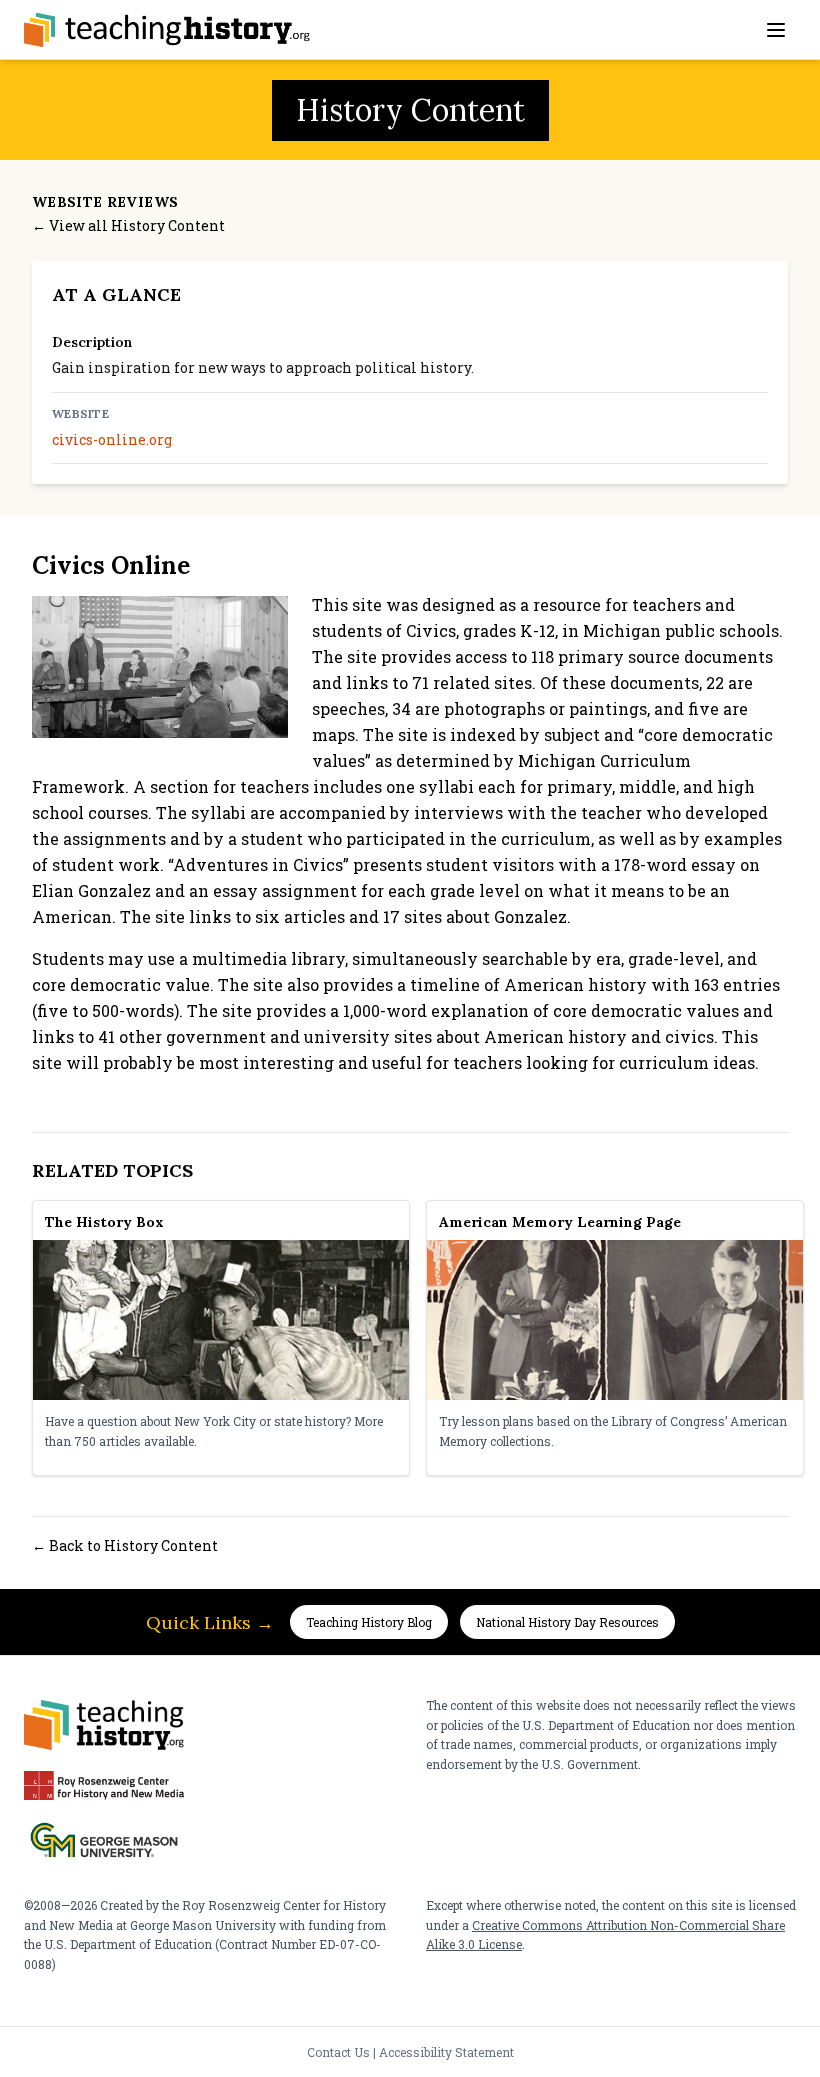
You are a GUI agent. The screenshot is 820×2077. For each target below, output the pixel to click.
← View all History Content (128, 225)
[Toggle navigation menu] (776, 30)
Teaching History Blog (369, 1622)
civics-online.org (112, 439)
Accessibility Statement (446, 2052)
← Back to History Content (125, 1545)
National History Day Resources (567, 1622)
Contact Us (338, 2052)
